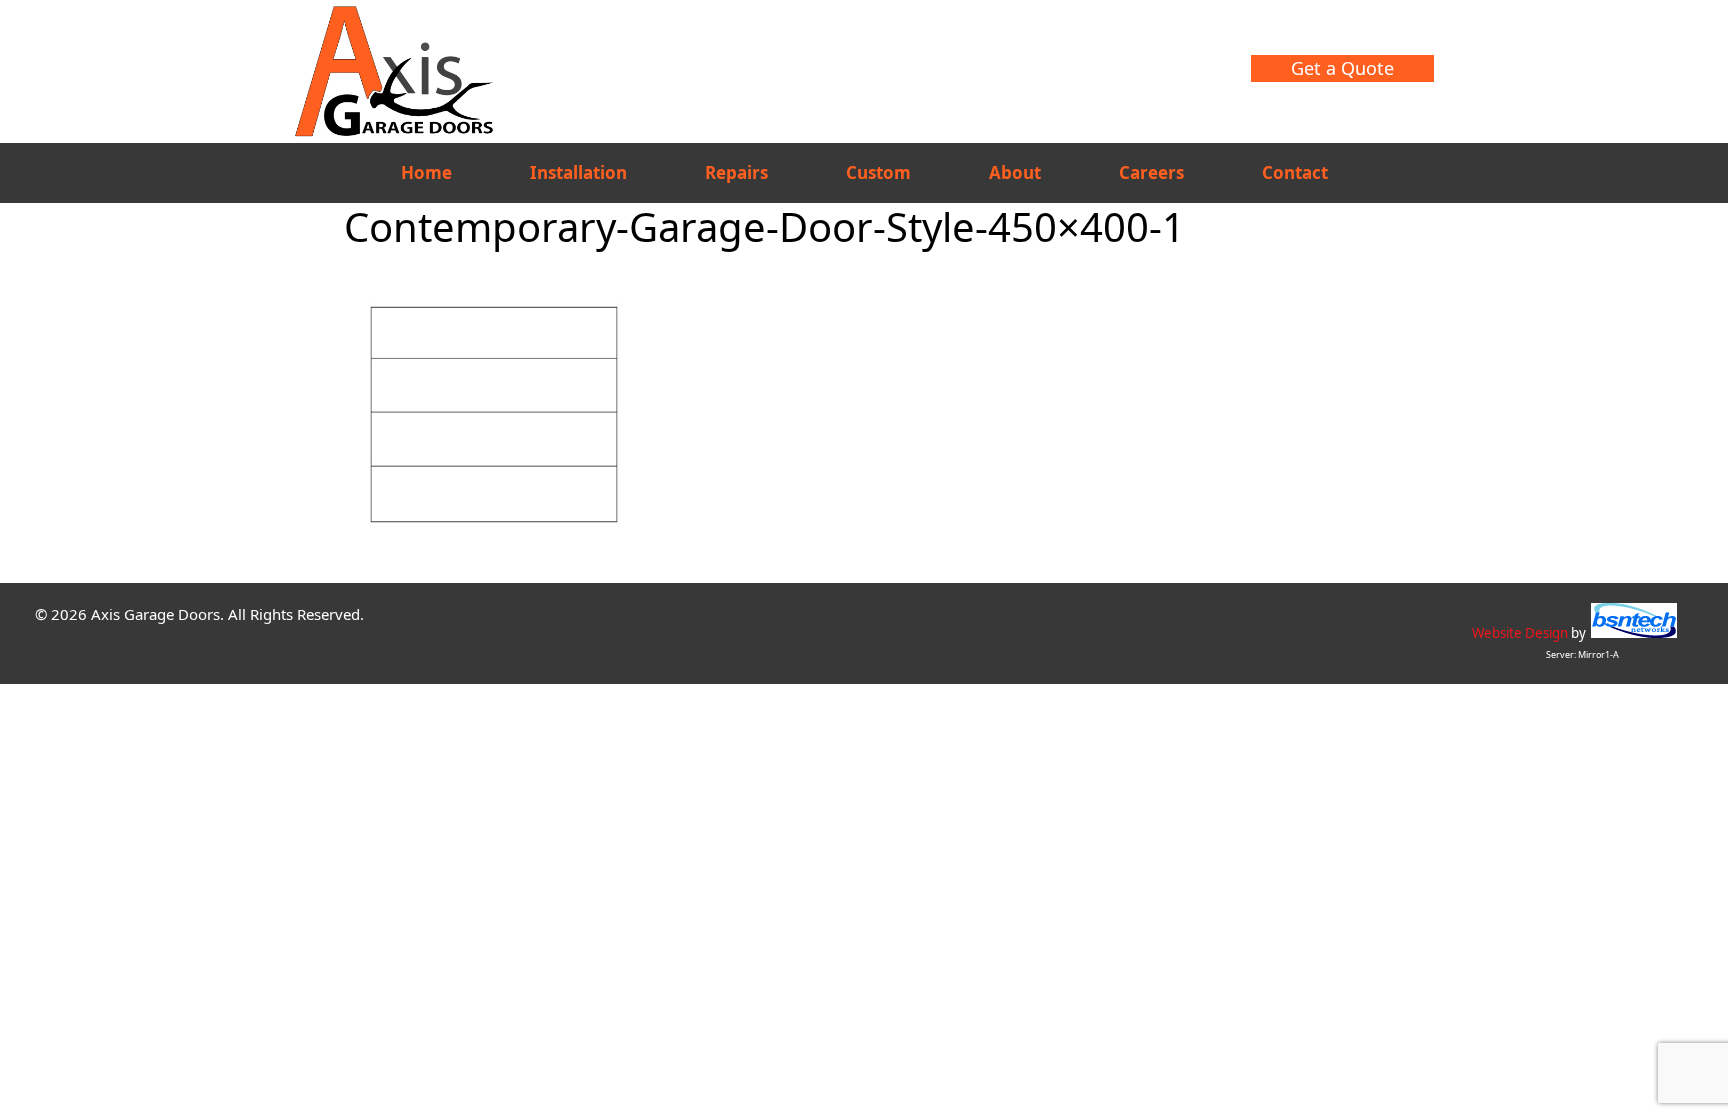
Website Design (1520, 633)
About (1015, 172)
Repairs (736, 172)
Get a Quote (1342, 68)
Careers (1151, 172)
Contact (1295, 172)
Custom (878, 172)
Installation (578, 172)
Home (426, 172)
